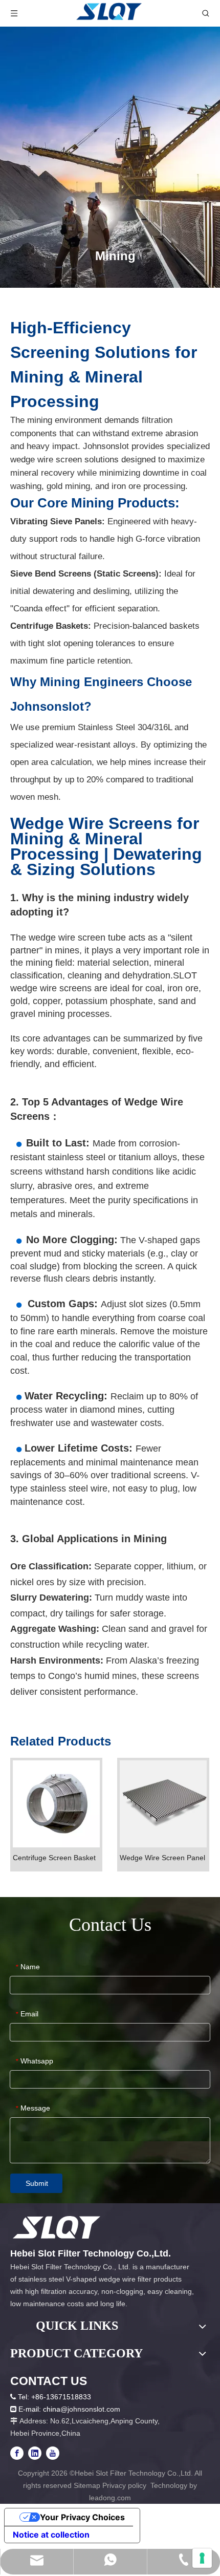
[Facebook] (17, 2453)
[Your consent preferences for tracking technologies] (202, 2558)
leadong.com (110, 2498)
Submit (37, 2183)
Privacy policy (125, 2485)
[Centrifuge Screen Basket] (56, 1803)
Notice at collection (51, 2535)
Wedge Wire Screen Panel (162, 1858)
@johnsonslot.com (90, 2409)
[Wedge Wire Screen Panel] (163, 1803)
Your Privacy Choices (82, 2517)
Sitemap (87, 2485)
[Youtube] (53, 2453)
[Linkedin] (35, 2453)
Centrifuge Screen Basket (54, 1858)
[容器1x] (57, 2227)
